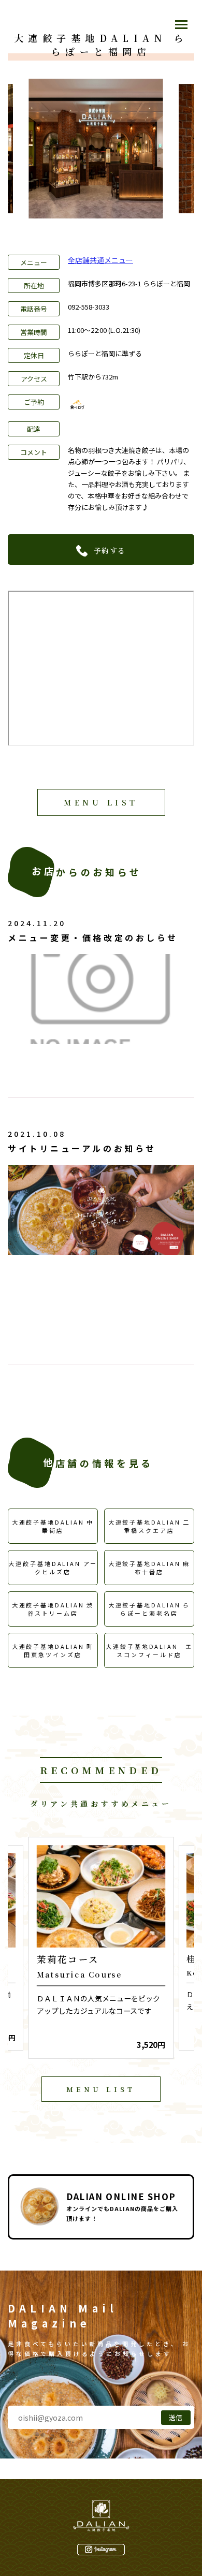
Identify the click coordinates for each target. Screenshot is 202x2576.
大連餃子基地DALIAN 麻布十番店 (149, 1568)
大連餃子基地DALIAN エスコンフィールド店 (149, 1650)
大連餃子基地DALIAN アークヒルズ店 (53, 1568)
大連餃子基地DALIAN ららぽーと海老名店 (149, 1609)
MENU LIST (101, 802)
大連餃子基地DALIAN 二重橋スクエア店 (149, 1526)
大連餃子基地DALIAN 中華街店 (53, 1526)
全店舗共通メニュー (100, 260)
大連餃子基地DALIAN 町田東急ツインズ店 (53, 1650)
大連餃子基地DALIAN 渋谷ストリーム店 (53, 1609)
